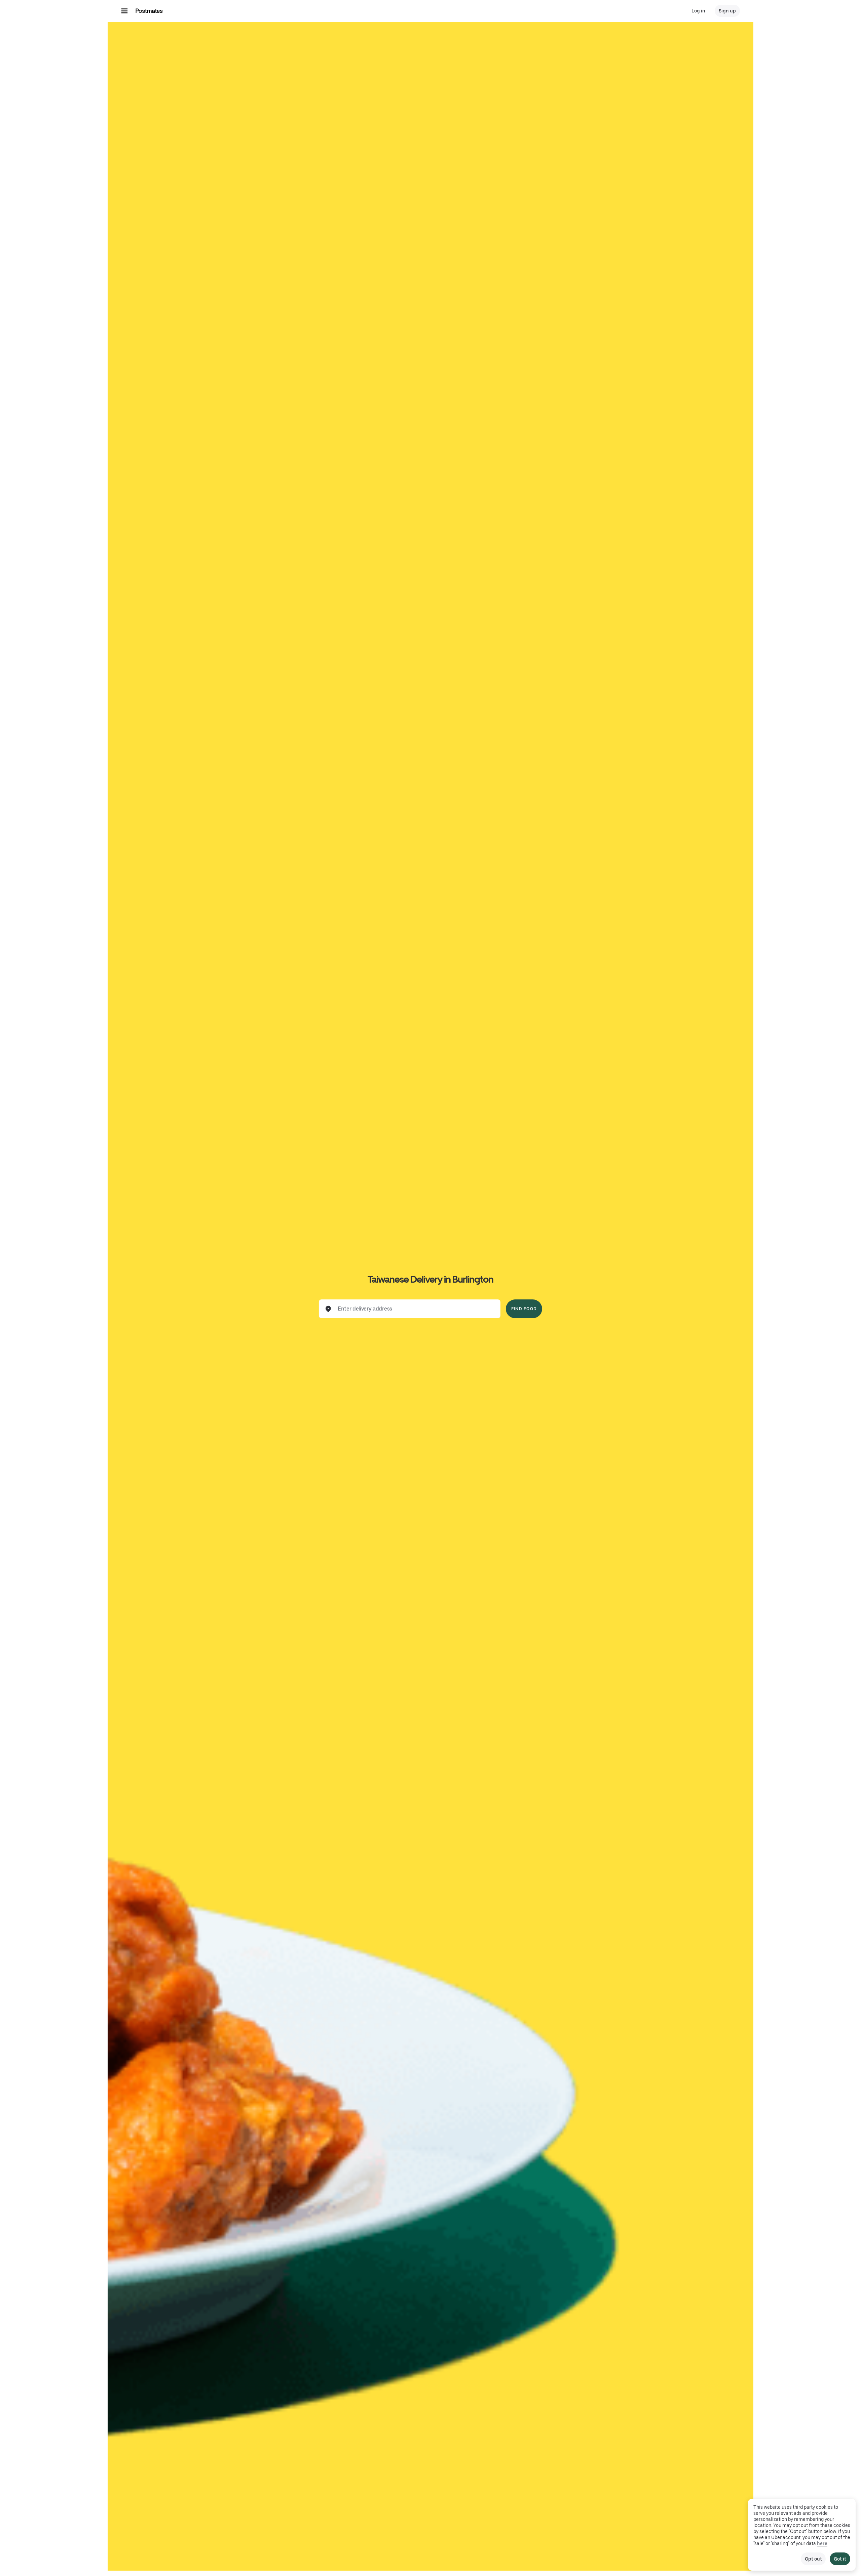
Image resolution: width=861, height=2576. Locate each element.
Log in (698, 11)
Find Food (524, 1309)
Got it (840, 2559)
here (822, 2543)
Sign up (727, 11)
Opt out (813, 2559)
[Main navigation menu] (124, 11)
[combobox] (415, 1309)
